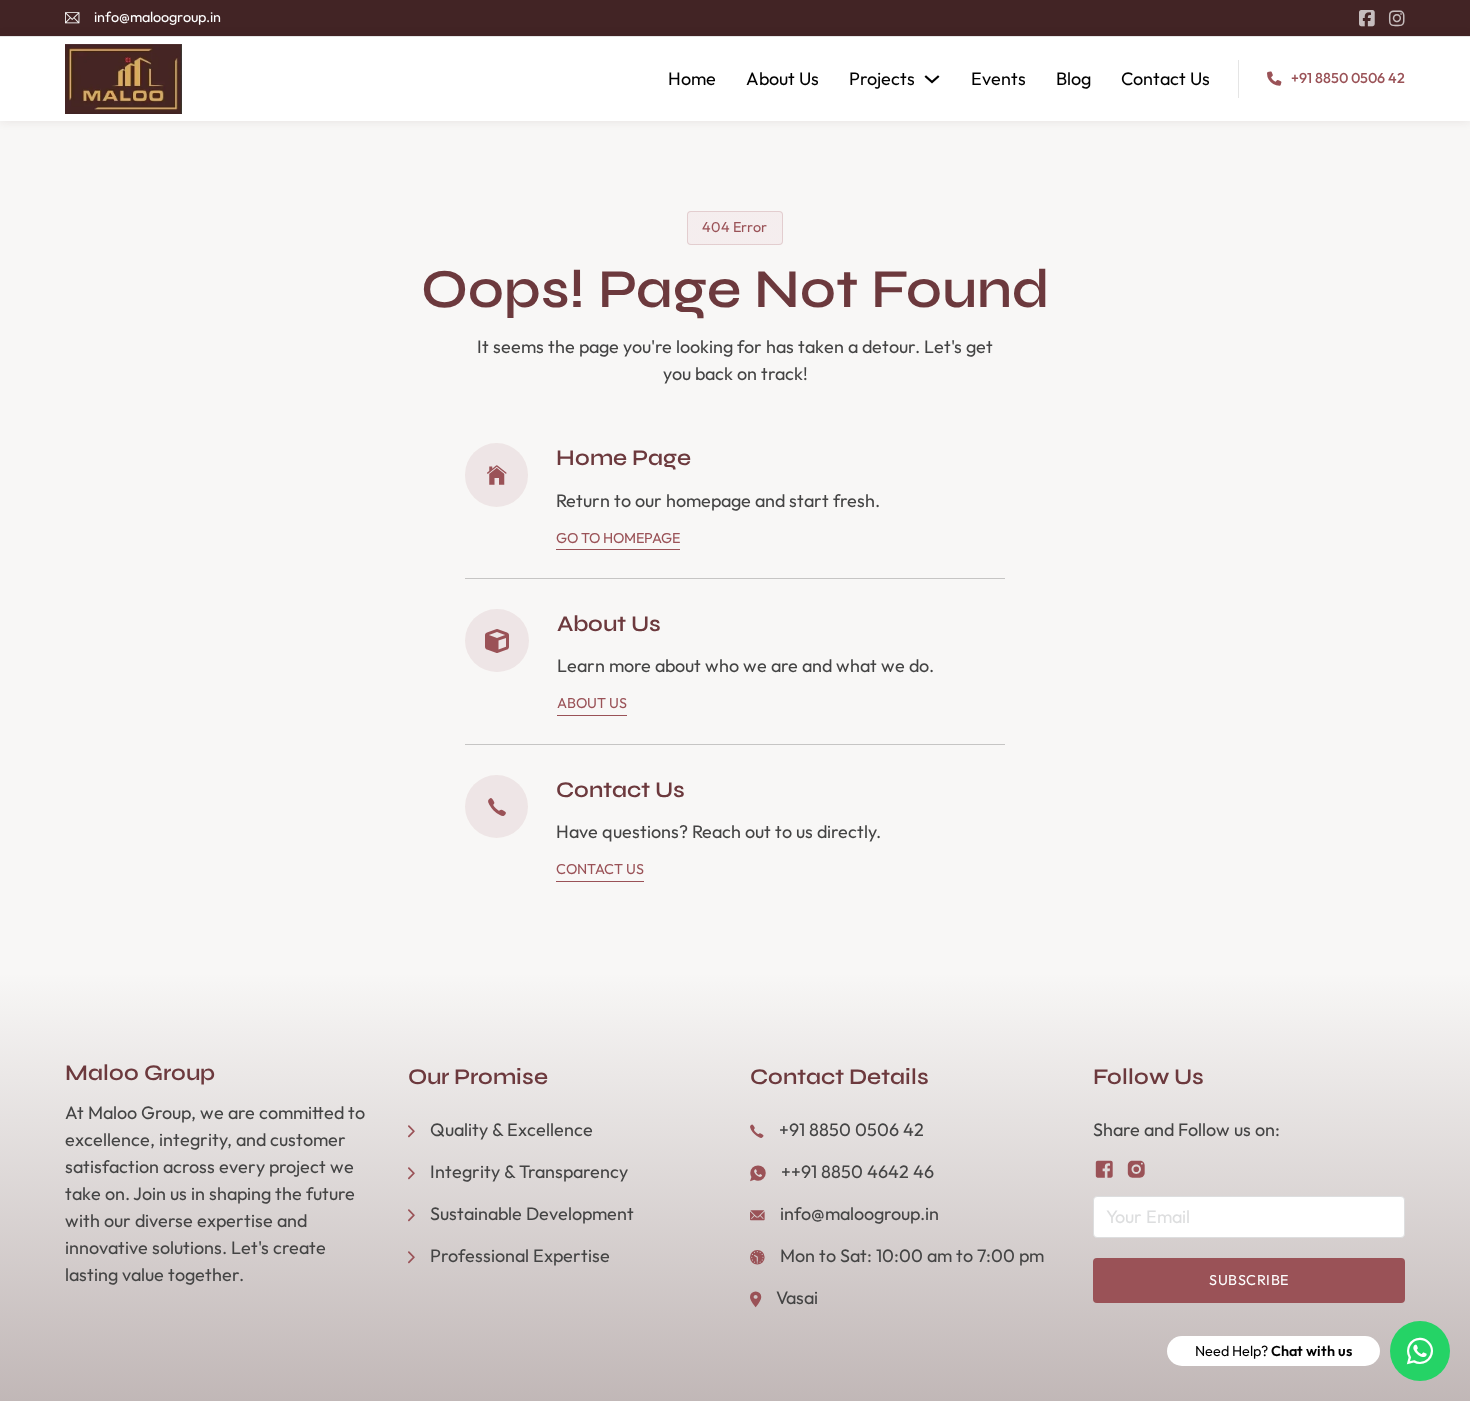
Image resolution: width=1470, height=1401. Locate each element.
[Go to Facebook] (1367, 18)
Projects (882, 78)
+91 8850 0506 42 (1348, 78)
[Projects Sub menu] (932, 79)
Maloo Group (140, 1073)
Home (692, 78)
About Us (782, 78)
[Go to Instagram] (1397, 18)
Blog (1073, 78)
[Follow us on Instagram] (1136, 1169)
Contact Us (1165, 78)
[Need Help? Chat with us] (1420, 1351)
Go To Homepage (618, 538)
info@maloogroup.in (157, 17)
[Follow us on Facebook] (1104, 1169)
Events (998, 78)
